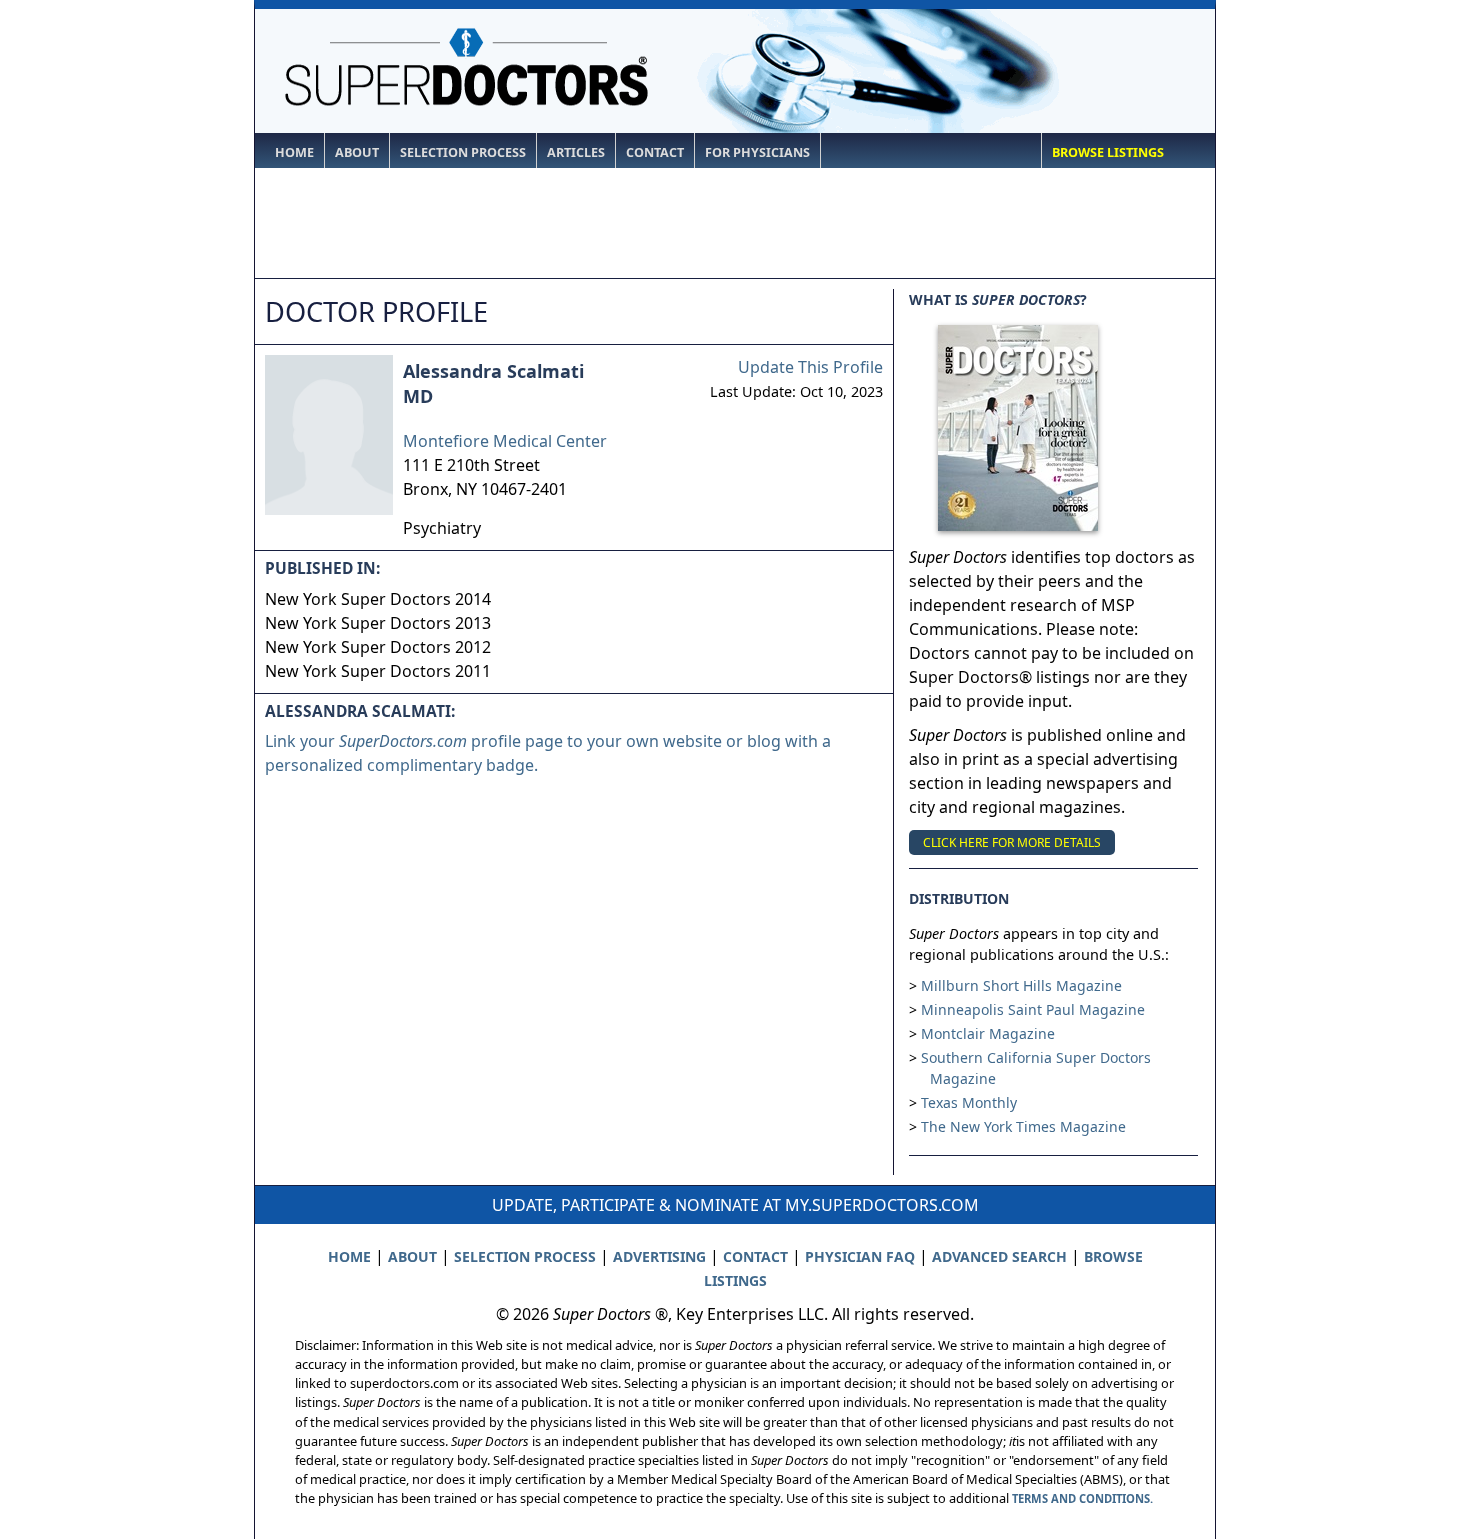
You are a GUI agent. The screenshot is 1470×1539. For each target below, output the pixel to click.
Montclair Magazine (988, 1033)
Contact (655, 152)
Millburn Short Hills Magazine (1021, 985)
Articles (576, 152)
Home (294, 152)
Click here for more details (1012, 842)
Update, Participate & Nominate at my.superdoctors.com (735, 1205)
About (357, 152)
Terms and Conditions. (1082, 1498)
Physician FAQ (860, 1256)
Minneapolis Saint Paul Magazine (1033, 1009)
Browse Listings (1108, 152)
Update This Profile (810, 367)
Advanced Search (999, 1256)
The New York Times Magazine (1023, 1126)
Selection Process (463, 152)
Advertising (659, 1256)
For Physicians (757, 152)
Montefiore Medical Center (505, 441)
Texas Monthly (969, 1102)
